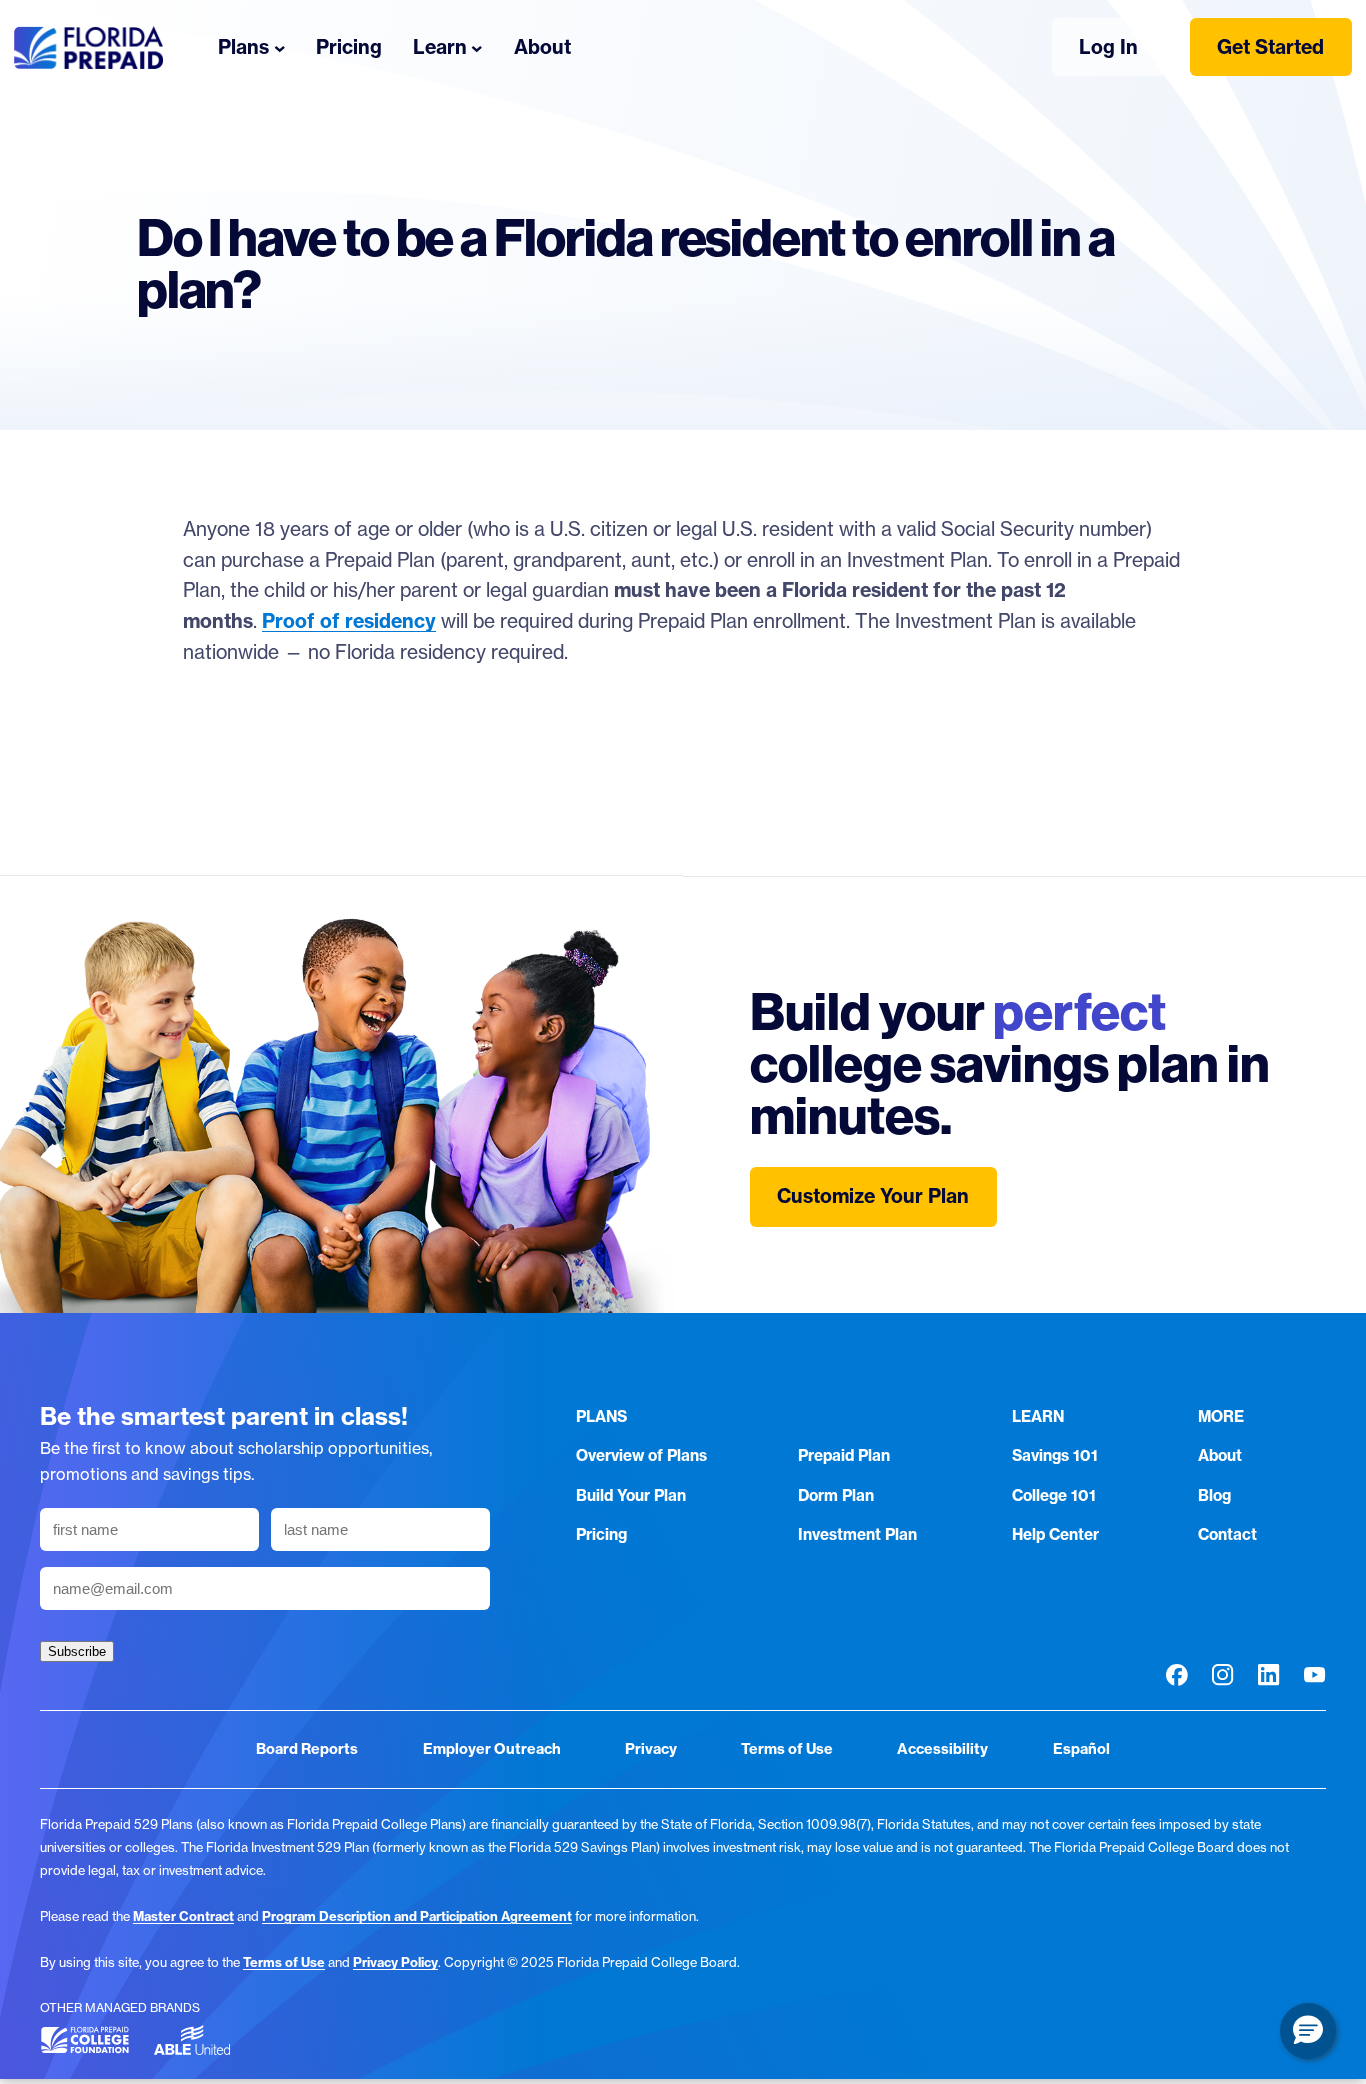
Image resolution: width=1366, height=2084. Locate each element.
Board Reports (307, 1749)
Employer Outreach (492, 1749)
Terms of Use (787, 1749)
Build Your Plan (631, 1495)
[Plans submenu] (280, 47)
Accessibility (942, 1749)
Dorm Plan (836, 1495)
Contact (1227, 1534)
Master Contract (183, 1916)
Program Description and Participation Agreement (417, 1916)
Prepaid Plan (844, 1455)
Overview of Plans (641, 1455)
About (1220, 1455)
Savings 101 (1055, 1455)
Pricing (601, 1534)
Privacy (651, 1749)
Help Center (1055, 1534)
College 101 (1054, 1495)
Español (1081, 1749)
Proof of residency (349, 621)
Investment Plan (857, 1534)
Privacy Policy (395, 1962)
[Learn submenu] (477, 47)
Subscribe (77, 1651)
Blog (1214, 1495)
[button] (1308, 2031)
